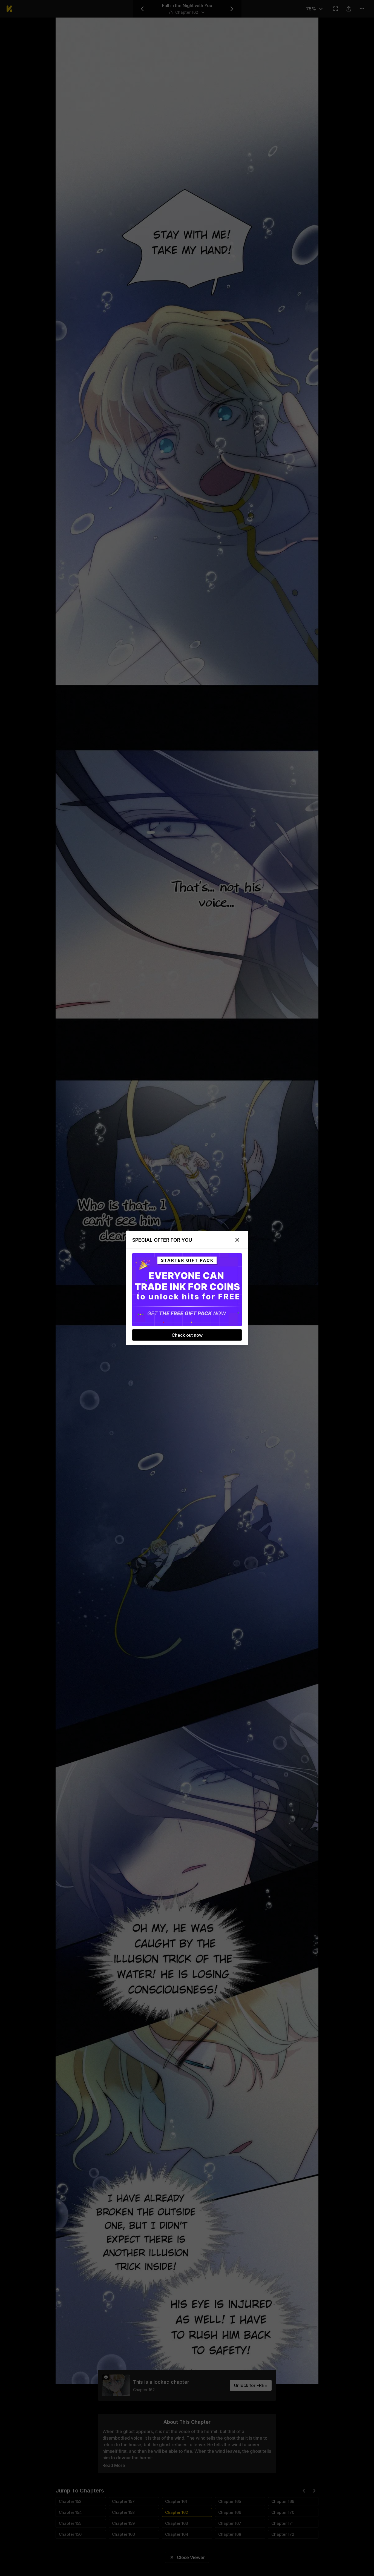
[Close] (237, 1240)
